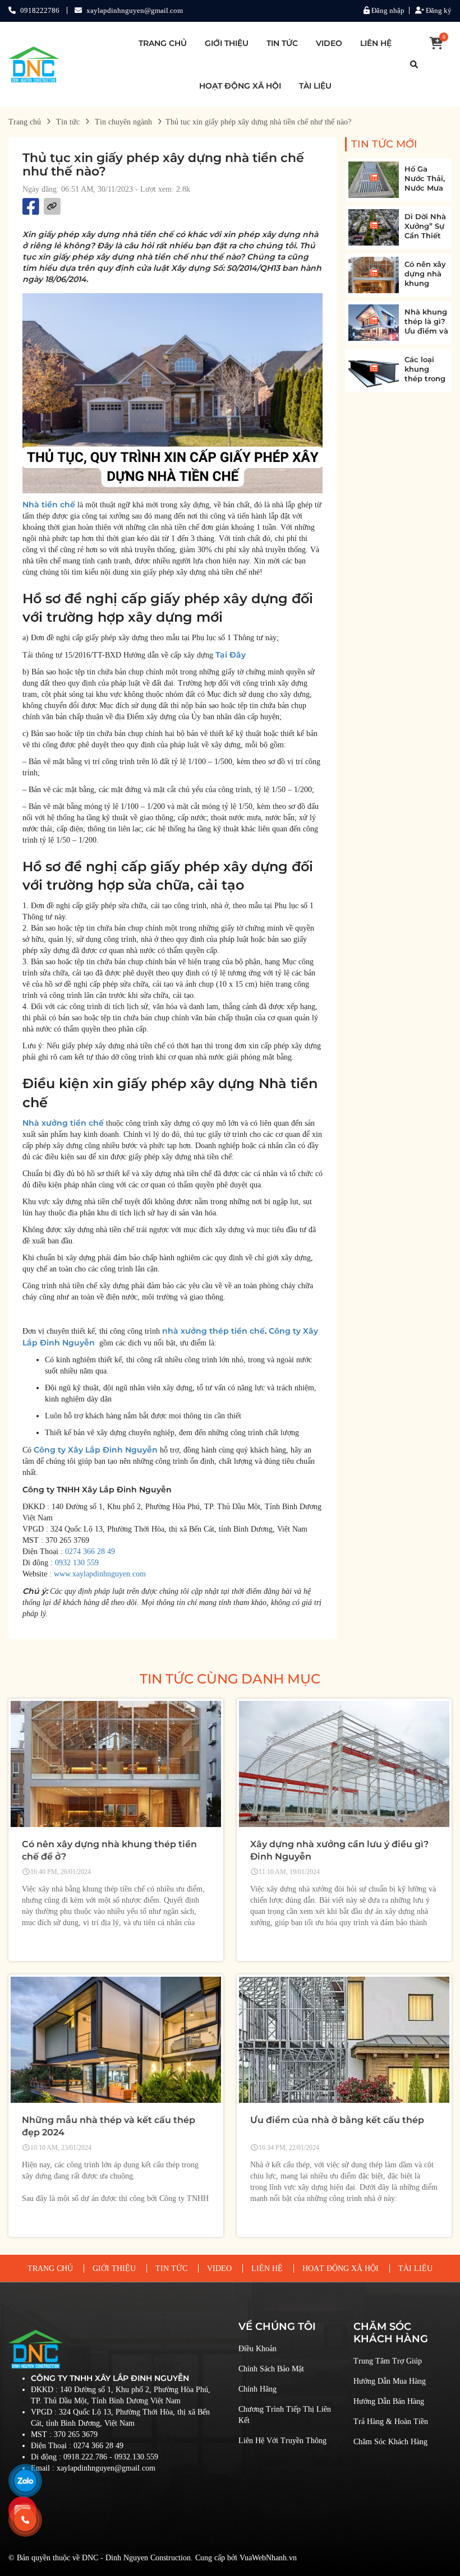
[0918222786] (25, 2520)
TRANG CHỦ (163, 43)
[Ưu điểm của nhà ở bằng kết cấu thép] (344, 2040)
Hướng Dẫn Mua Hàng (390, 2381)
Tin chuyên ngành (123, 122)
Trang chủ (25, 122)
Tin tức (68, 122)
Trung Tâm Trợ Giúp (388, 2361)
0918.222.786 (85, 2457)
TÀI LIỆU (315, 86)
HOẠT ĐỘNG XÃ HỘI (240, 86)
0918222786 (40, 10)
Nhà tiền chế (49, 505)
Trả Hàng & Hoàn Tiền (391, 2422)
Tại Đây (231, 655)
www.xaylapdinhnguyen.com (100, 1574)
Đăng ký (438, 10)
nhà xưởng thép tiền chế (213, 1331)
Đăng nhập (387, 10)
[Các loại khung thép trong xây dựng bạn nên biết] (374, 370)
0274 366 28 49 (90, 1551)
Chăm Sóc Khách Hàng (390, 2442)
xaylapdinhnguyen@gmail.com (135, 10)
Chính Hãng (257, 2389)
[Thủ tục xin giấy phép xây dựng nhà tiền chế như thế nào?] (34, 64)
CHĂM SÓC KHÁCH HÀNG (391, 2333)
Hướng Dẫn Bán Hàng (389, 2401)
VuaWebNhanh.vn (268, 2558)
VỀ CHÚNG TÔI (277, 2327)
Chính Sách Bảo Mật (271, 2369)
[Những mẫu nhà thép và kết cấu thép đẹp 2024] (116, 2040)
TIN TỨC (282, 43)
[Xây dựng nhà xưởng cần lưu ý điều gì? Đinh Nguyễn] (344, 1764)
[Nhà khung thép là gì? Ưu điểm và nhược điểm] (374, 323)
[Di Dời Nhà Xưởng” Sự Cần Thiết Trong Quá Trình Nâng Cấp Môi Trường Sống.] (374, 227)
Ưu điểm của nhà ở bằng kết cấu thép (337, 2120)
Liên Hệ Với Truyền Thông (282, 2441)
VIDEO (329, 43)
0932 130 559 (77, 1563)
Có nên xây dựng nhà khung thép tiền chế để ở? (425, 283)
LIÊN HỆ (376, 43)
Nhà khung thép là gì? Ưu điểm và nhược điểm (426, 331)
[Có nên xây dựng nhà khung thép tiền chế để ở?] (374, 275)
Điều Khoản (257, 2349)
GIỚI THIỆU (227, 43)
